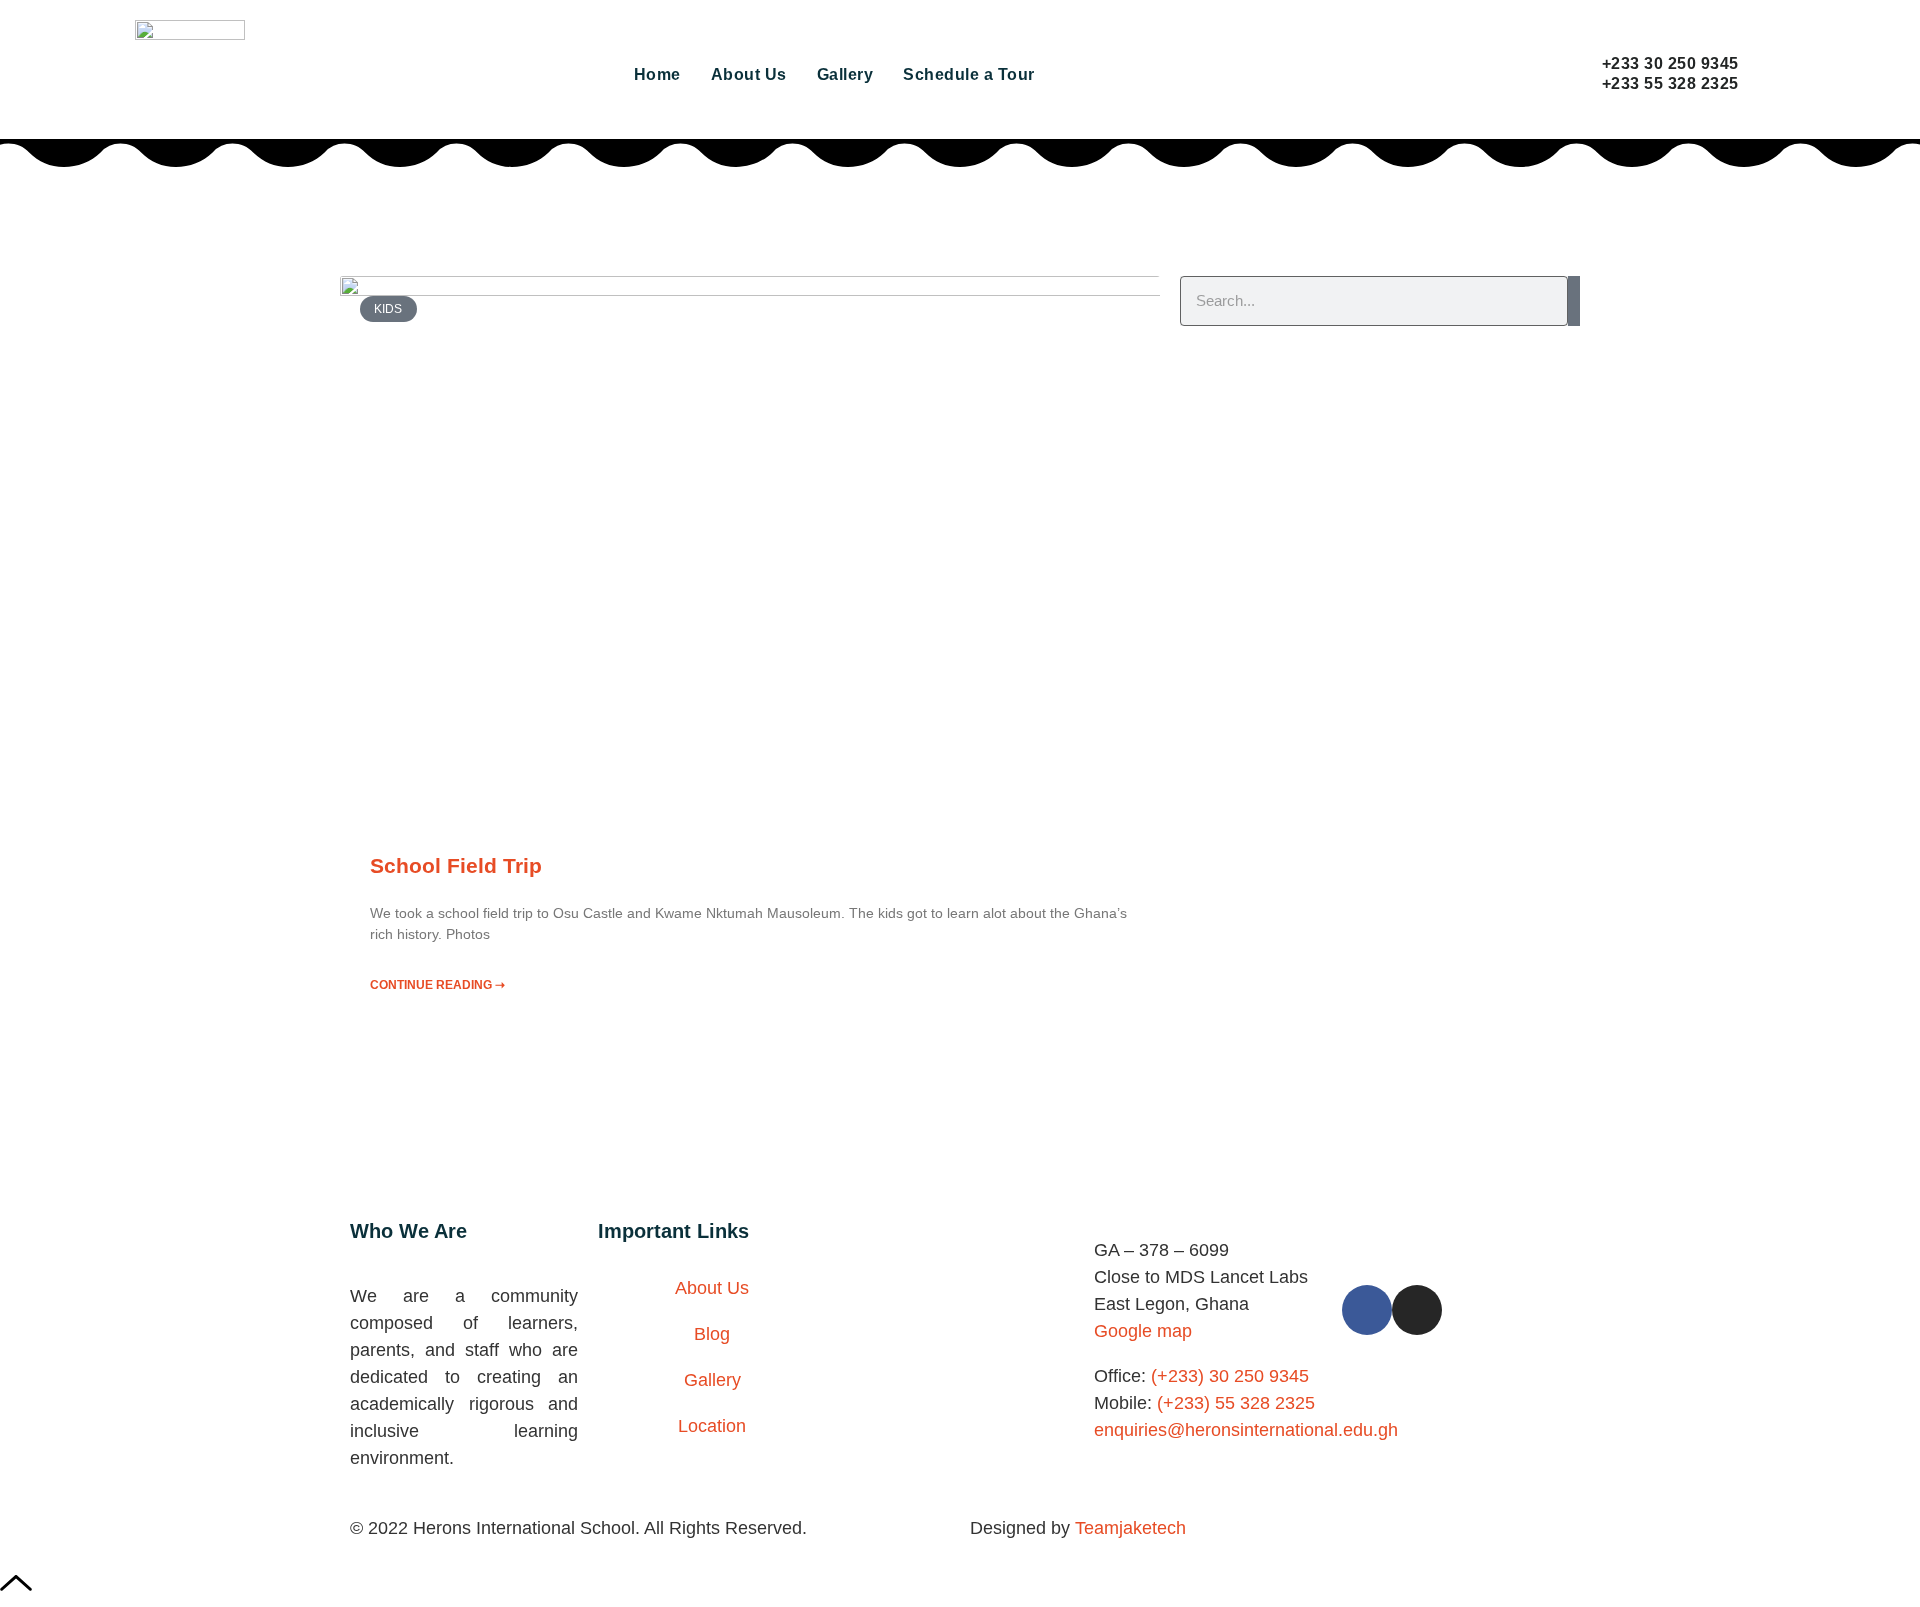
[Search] (1574, 301)
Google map (1143, 1331)
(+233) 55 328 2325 (1236, 1403)
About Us (749, 74)
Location (712, 1426)
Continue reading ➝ (437, 985)
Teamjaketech (1130, 1528)
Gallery (845, 74)
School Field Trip (456, 865)
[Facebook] (1367, 1310)
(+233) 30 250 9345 (1227, 1376)
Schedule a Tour (969, 74)
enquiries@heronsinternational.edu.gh (1246, 1430)
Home (657, 74)
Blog (712, 1334)
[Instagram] (1417, 1310)
